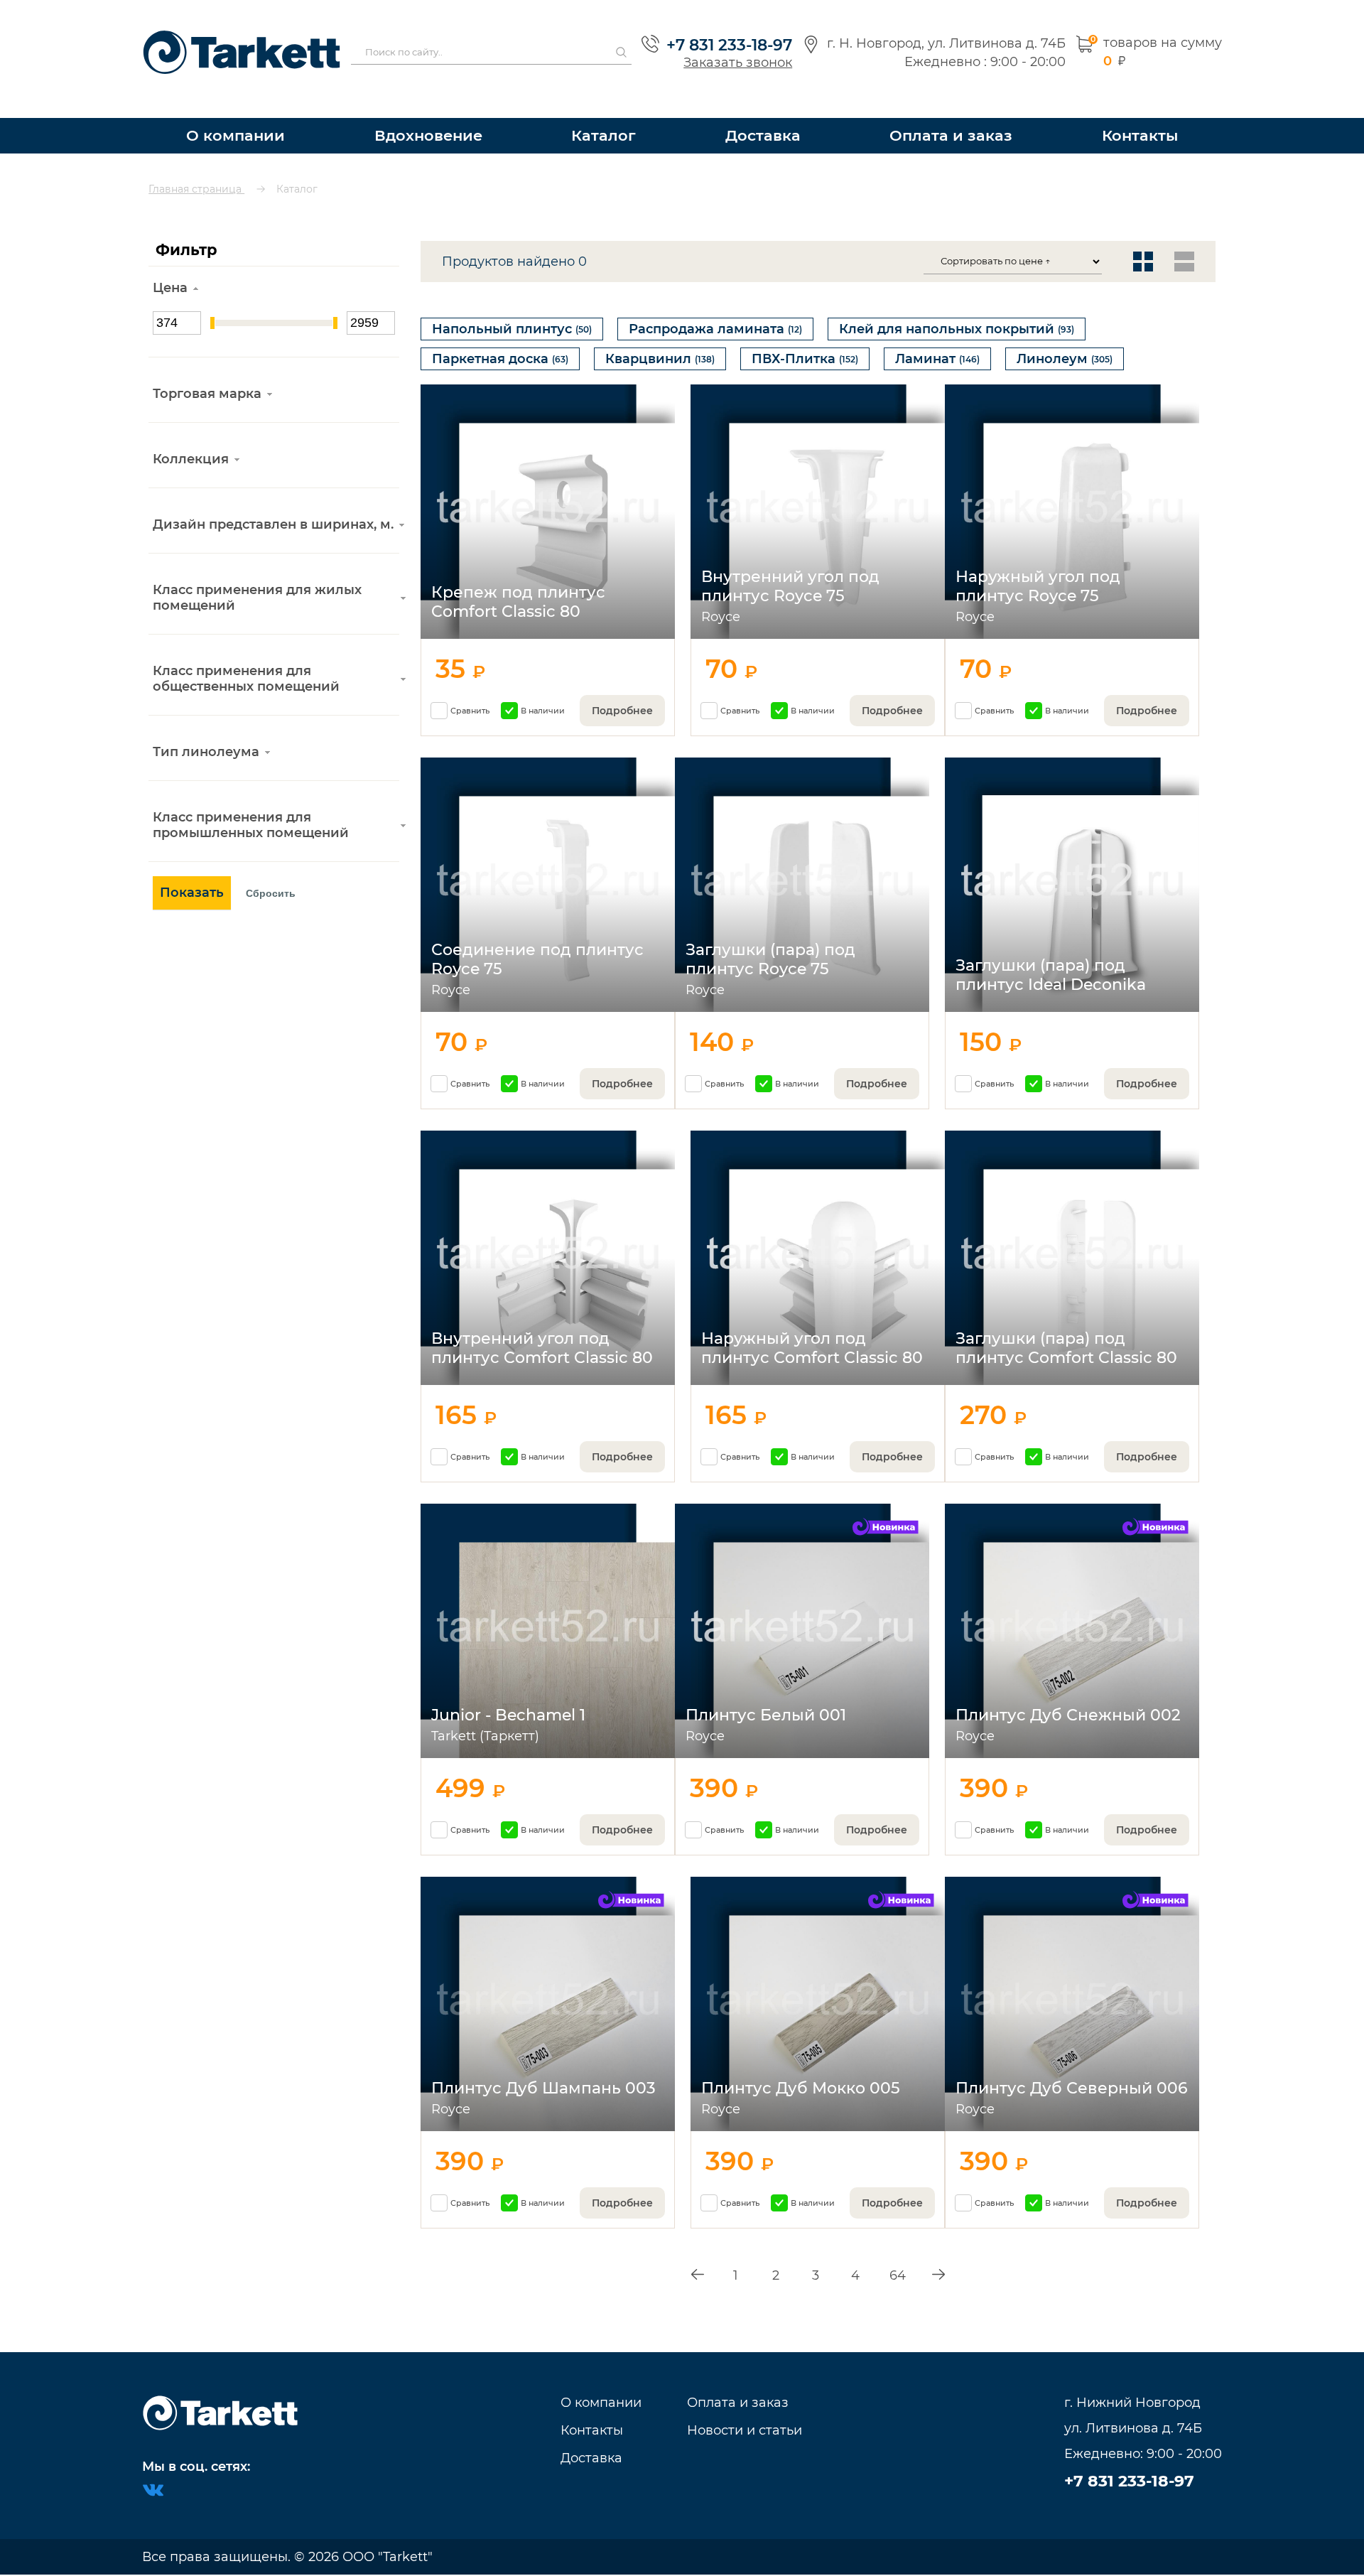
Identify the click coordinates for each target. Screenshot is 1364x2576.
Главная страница (196, 163)
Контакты (1140, 110)
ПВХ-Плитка (805, 340)
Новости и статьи (745, 2430)
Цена (170, 262)
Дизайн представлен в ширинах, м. (273, 499)
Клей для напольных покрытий (957, 303)
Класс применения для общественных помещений (246, 653)
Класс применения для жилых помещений (257, 572)
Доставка (772, 110)
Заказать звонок (731, 49)
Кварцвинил (660, 340)
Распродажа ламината (715, 303)
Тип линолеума (206, 726)
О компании (234, 110)
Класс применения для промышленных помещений (251, 799)
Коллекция (191, 433)
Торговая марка (207, 368)
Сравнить (470, 699)
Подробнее (622, 699)
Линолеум (1065, 340)
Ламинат (937, 340)
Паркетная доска (500, 340)
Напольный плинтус (512, 303)
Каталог (612, 110)
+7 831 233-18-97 (722, 32)
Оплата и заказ (956, 110)
